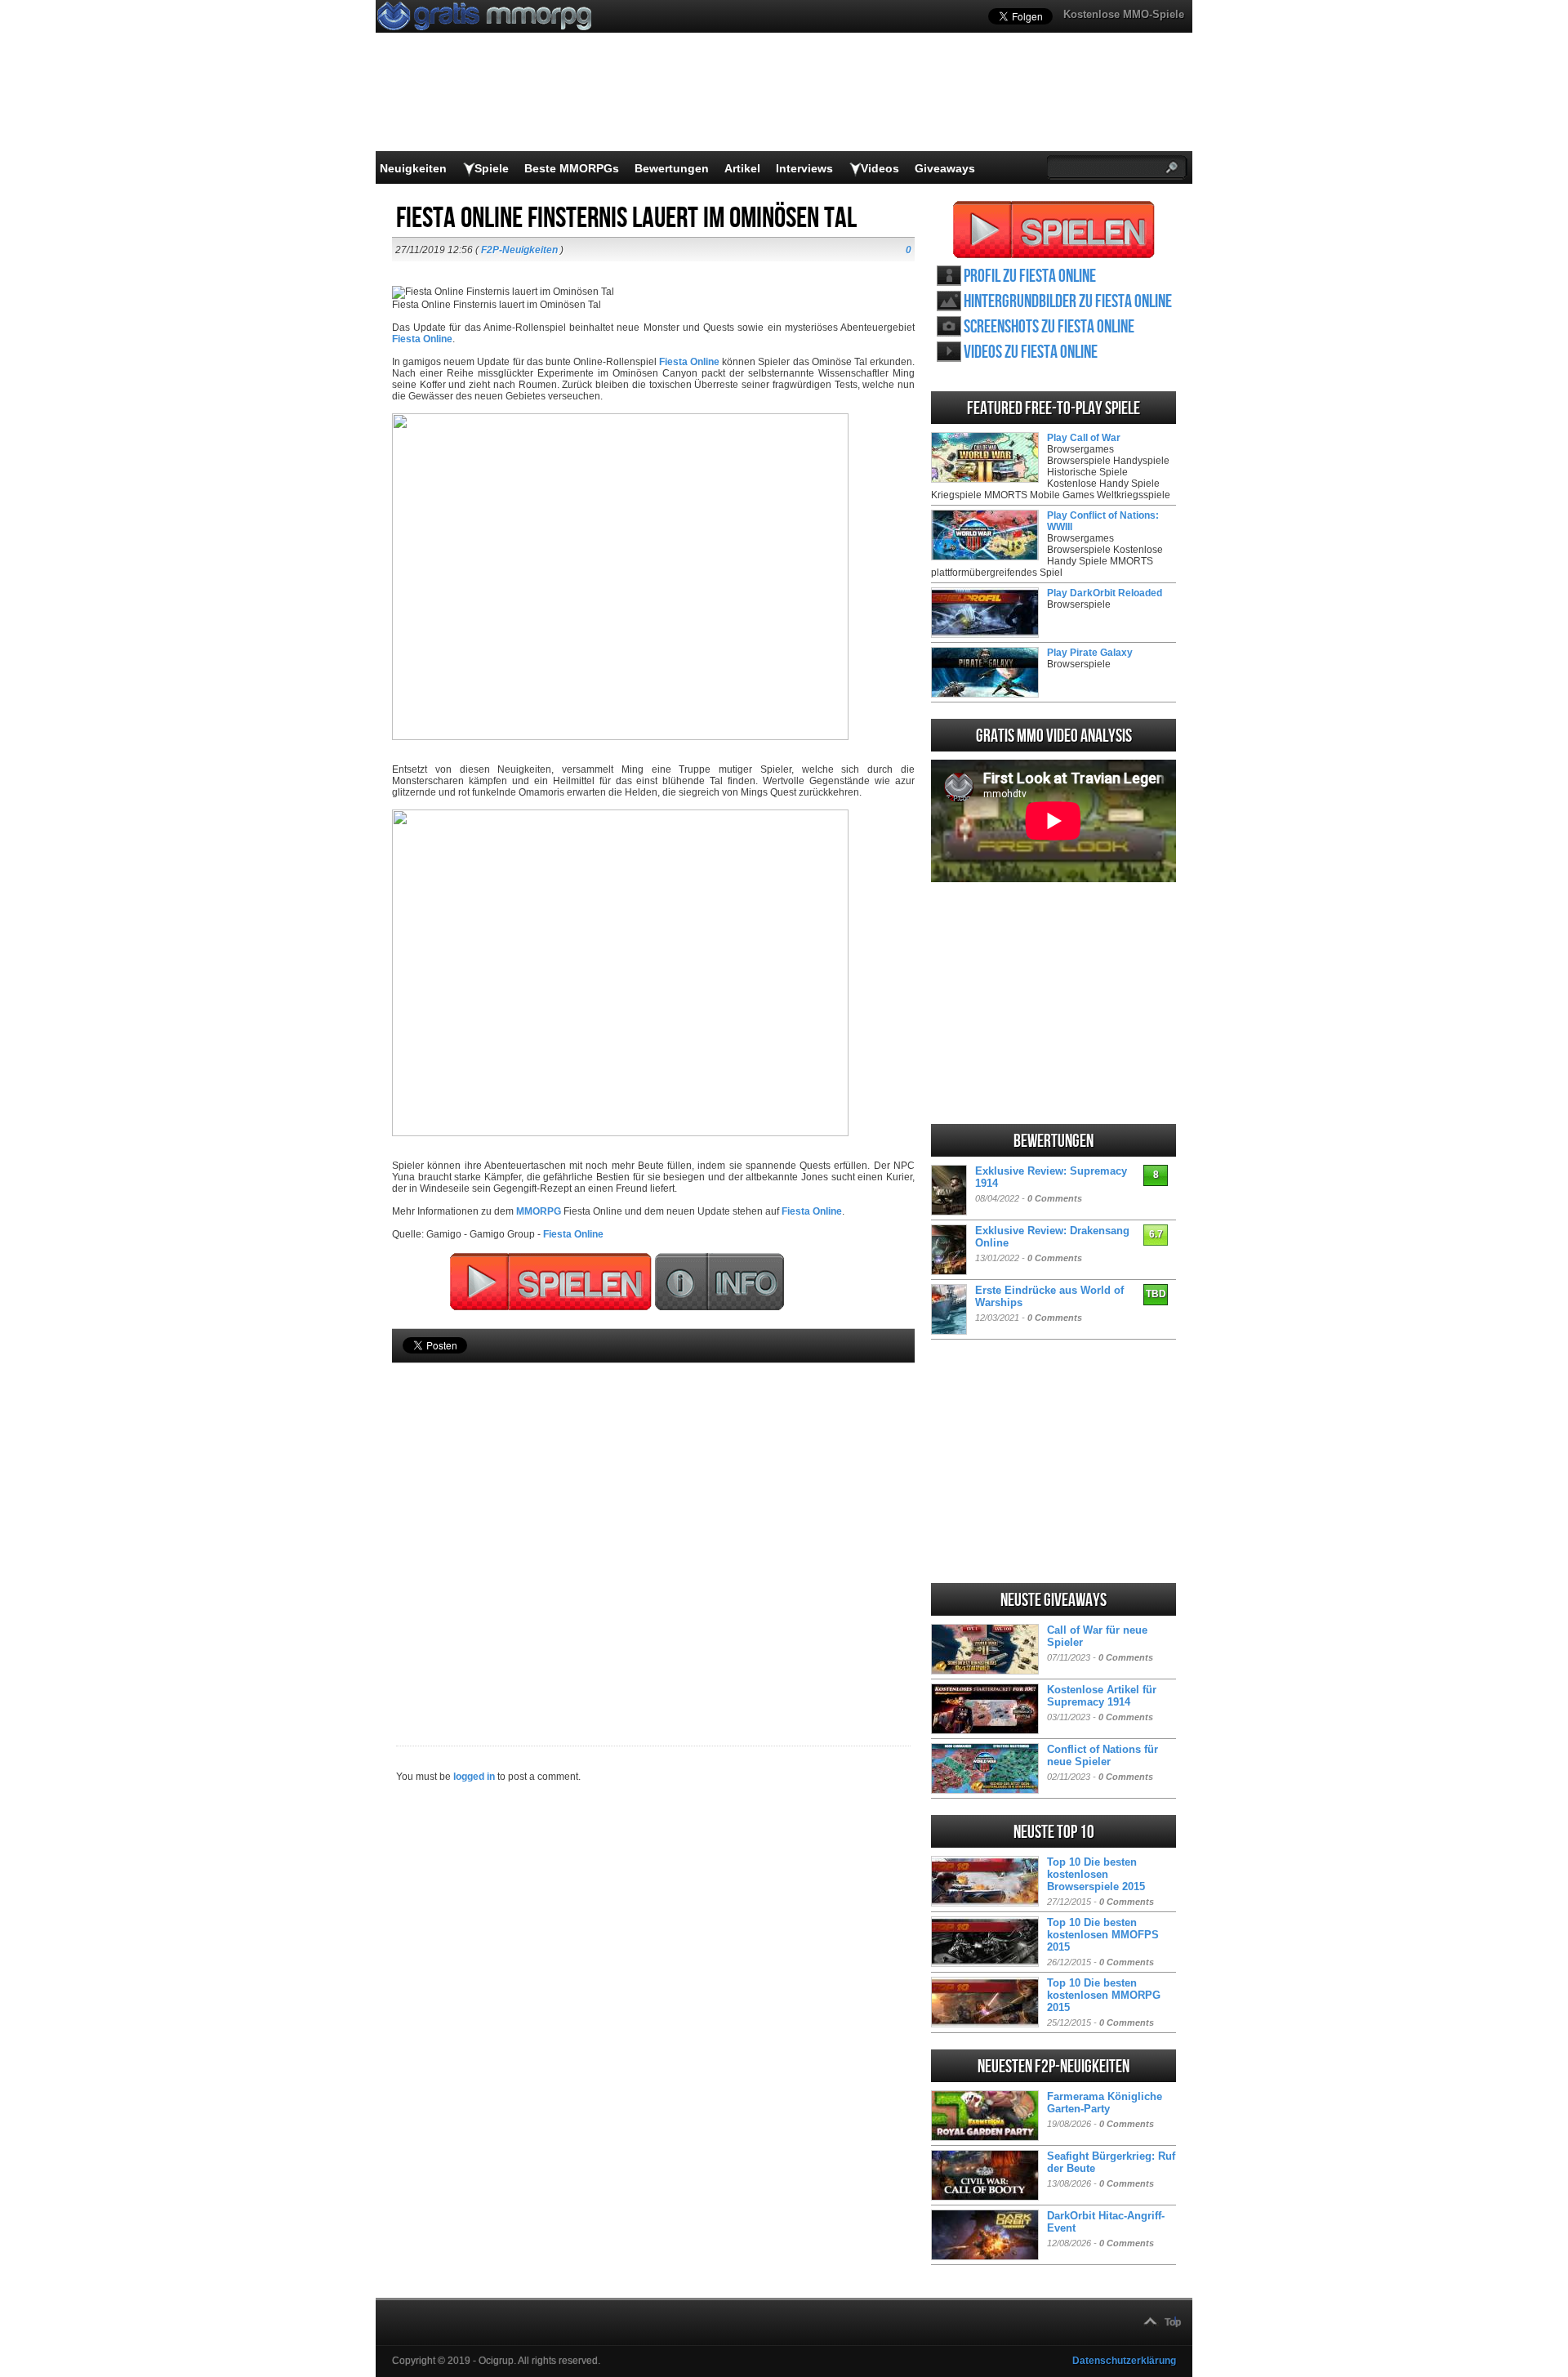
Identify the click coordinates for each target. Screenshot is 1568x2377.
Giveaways (945, 168)
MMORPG (539, 1211)
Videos (880, 168)
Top (1173, 2322)
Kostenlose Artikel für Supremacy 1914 (1102, 1696)
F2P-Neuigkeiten (519, 250)
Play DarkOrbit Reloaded (1105, 593)
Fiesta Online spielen (1054, 230)
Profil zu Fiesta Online (1030, 276)
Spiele (492, 168)
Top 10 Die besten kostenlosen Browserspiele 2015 (1096, 1874)
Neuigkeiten (413, 168)
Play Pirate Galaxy (1090, 653)
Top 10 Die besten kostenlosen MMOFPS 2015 (1103, 1935)
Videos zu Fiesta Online (1031, 352)
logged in (474, 1777)
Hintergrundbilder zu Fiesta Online (1068, 302)
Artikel (742, 168)
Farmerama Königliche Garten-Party (1105, 2103)
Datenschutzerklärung (1124, 2361)
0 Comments (1055, 1198)
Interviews (804, 168)
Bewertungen (672, 168)
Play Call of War (1084, 438)
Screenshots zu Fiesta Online (1049, 327)
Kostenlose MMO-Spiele (1124, 14)
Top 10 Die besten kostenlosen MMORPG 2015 (1104, 1995)
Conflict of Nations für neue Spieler (1102, 1755)
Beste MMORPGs (572, 168)
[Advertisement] (653, 1527)
